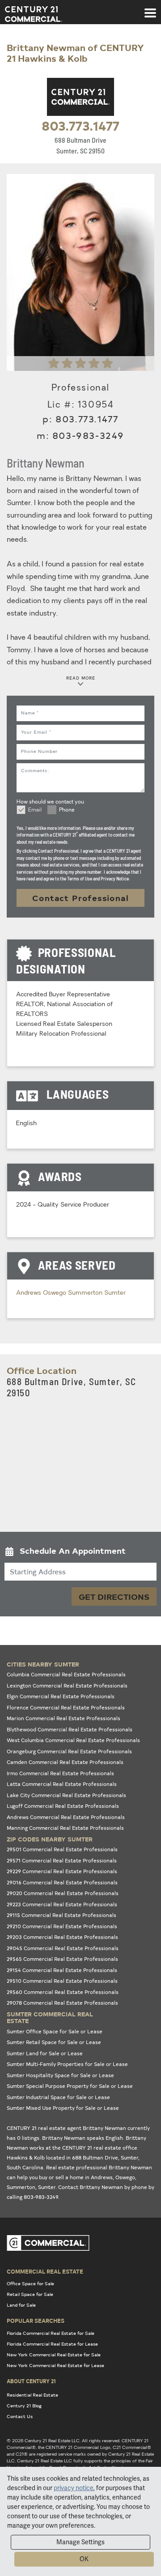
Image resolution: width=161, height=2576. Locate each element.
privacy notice (74, 2488)
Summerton (86, 1293)
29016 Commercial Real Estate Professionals (62, 1882)
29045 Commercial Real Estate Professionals (63, 1948)
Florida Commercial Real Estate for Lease (52, 2344)
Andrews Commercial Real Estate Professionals (66, 1817)
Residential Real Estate (32, 2395)
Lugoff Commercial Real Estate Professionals (63, 1806)
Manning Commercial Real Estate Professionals (65, 1828)
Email (35, 810)
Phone (67, 810)
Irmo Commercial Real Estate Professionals (60, 1773)
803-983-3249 (88, 435)
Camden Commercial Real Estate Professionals (65, 1762)
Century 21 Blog (24, 2406)
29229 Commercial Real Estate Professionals (62, 1871)
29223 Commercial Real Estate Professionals (62, 1904)
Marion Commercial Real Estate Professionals (64, 1718)
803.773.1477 (80, 125)
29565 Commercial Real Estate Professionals (62, 1959)
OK (84, 2559)
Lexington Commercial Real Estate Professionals (67, 1685)
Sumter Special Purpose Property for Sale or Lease (70, 2086)
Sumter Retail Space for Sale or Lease (54, 2042)
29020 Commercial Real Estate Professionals (63, 1893)
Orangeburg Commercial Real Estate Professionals (69, 1751)
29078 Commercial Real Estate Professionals (62, 2003)
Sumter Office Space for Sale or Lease (55, 2031)
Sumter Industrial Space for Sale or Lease (58, 2097)
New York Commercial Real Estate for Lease (55, 2365)
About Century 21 (31, 2381)
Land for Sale (21, 2305)
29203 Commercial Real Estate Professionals (62, 1937)
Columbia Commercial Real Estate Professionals (66, 1674)
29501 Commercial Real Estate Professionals (62, 1849)
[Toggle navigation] (150, 9)
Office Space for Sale (30, 2283)
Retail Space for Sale (30, 2294)
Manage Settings (80, 2542)
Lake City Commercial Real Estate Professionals (66, 1795)
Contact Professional (80, 898)
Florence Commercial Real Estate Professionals (66, 1707)
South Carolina (25, 2167)
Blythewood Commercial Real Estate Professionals (70, 1729)
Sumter (115, 1293)
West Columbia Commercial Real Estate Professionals (73, 1740)
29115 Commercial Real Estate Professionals (61, 1915)
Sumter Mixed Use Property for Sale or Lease (63, 2108)
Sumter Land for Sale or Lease (45, 2053)
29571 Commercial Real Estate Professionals (62, 1860)
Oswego (55, 1293)
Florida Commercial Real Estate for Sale (51, 2333)
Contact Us (20, 2416)
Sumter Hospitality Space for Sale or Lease (60, 2075)
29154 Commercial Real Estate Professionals (62, 1970)
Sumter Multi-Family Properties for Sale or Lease (67, 2064)
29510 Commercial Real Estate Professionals (62, 1981)
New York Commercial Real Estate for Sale (54, 2355)
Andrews (30, 1293)
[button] (80, 1553)
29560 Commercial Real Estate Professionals (63, 1992)
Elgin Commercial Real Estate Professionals (61, 1696)
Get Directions (114, 1596)
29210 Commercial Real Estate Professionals (62, 1926)
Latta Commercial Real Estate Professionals (62, 1784)
